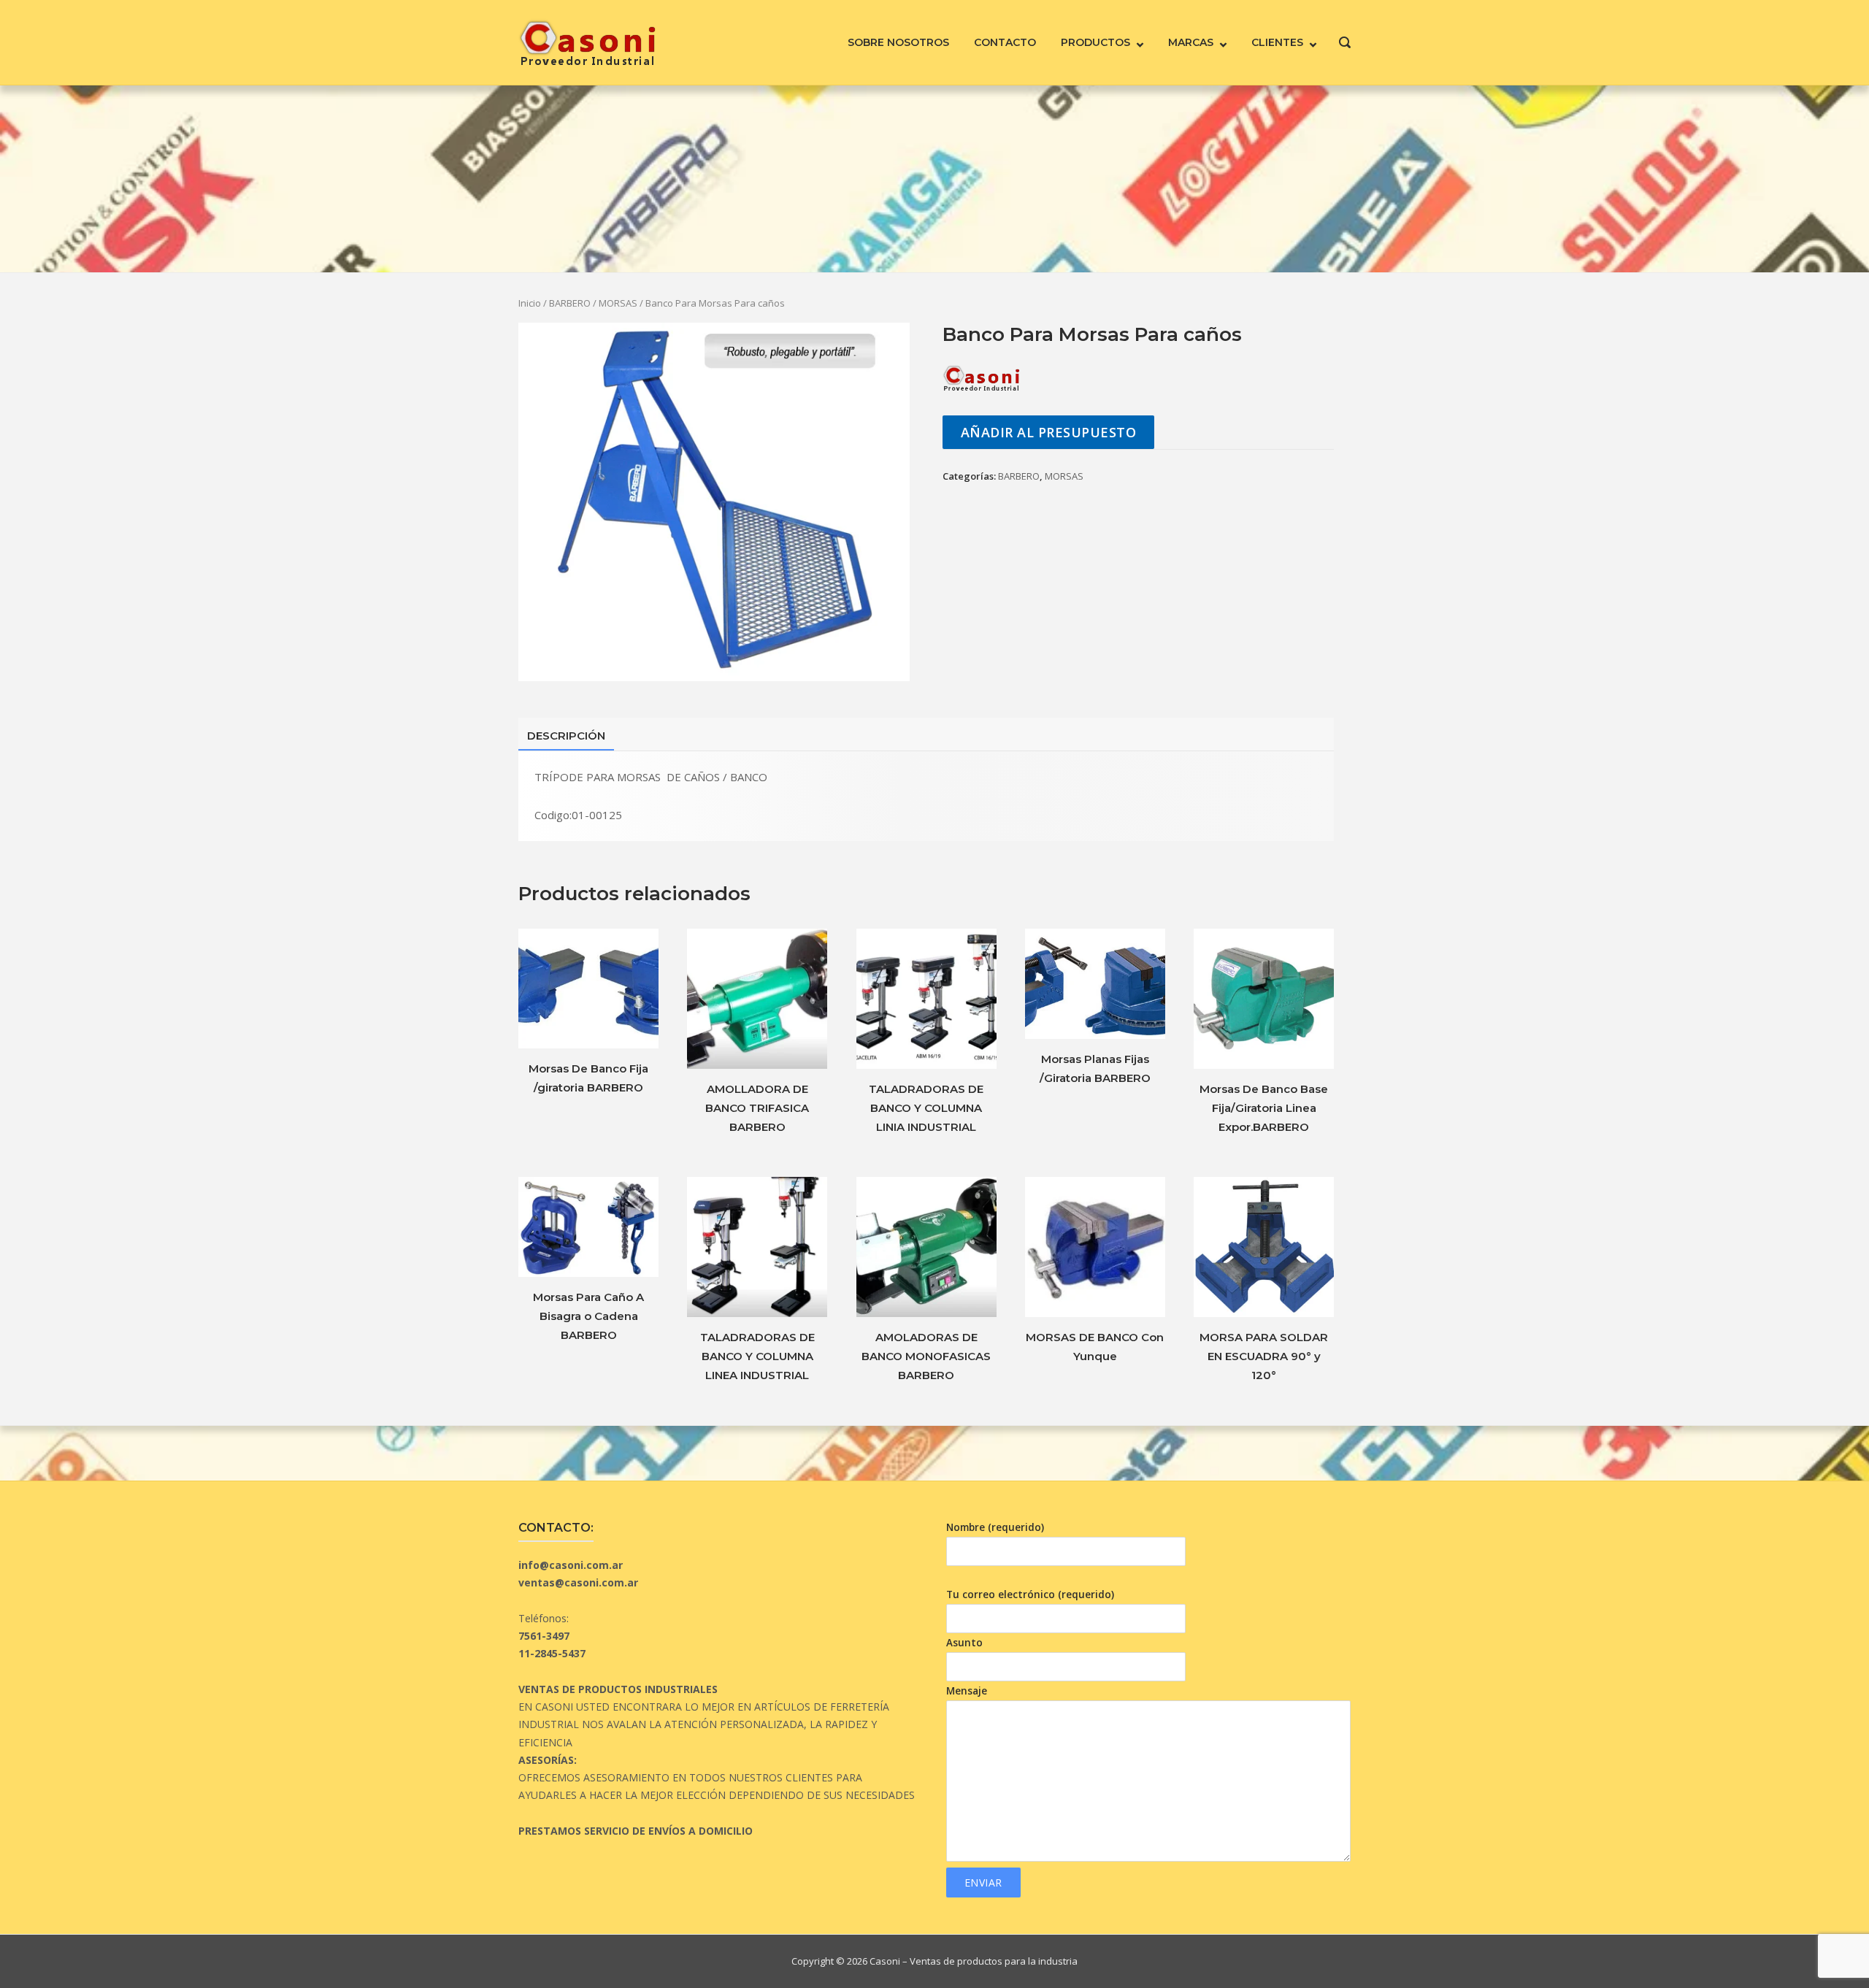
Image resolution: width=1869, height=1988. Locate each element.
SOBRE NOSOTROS (898, 42)
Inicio (530, 303)
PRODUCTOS (1095, 42)
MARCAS (1191, 42)
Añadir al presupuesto (1049, 432)
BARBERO (570, 303)
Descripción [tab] (566, 736)
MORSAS (618, 303)
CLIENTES (1277, 42)
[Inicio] (587, 41)
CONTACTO (1005, 42)
